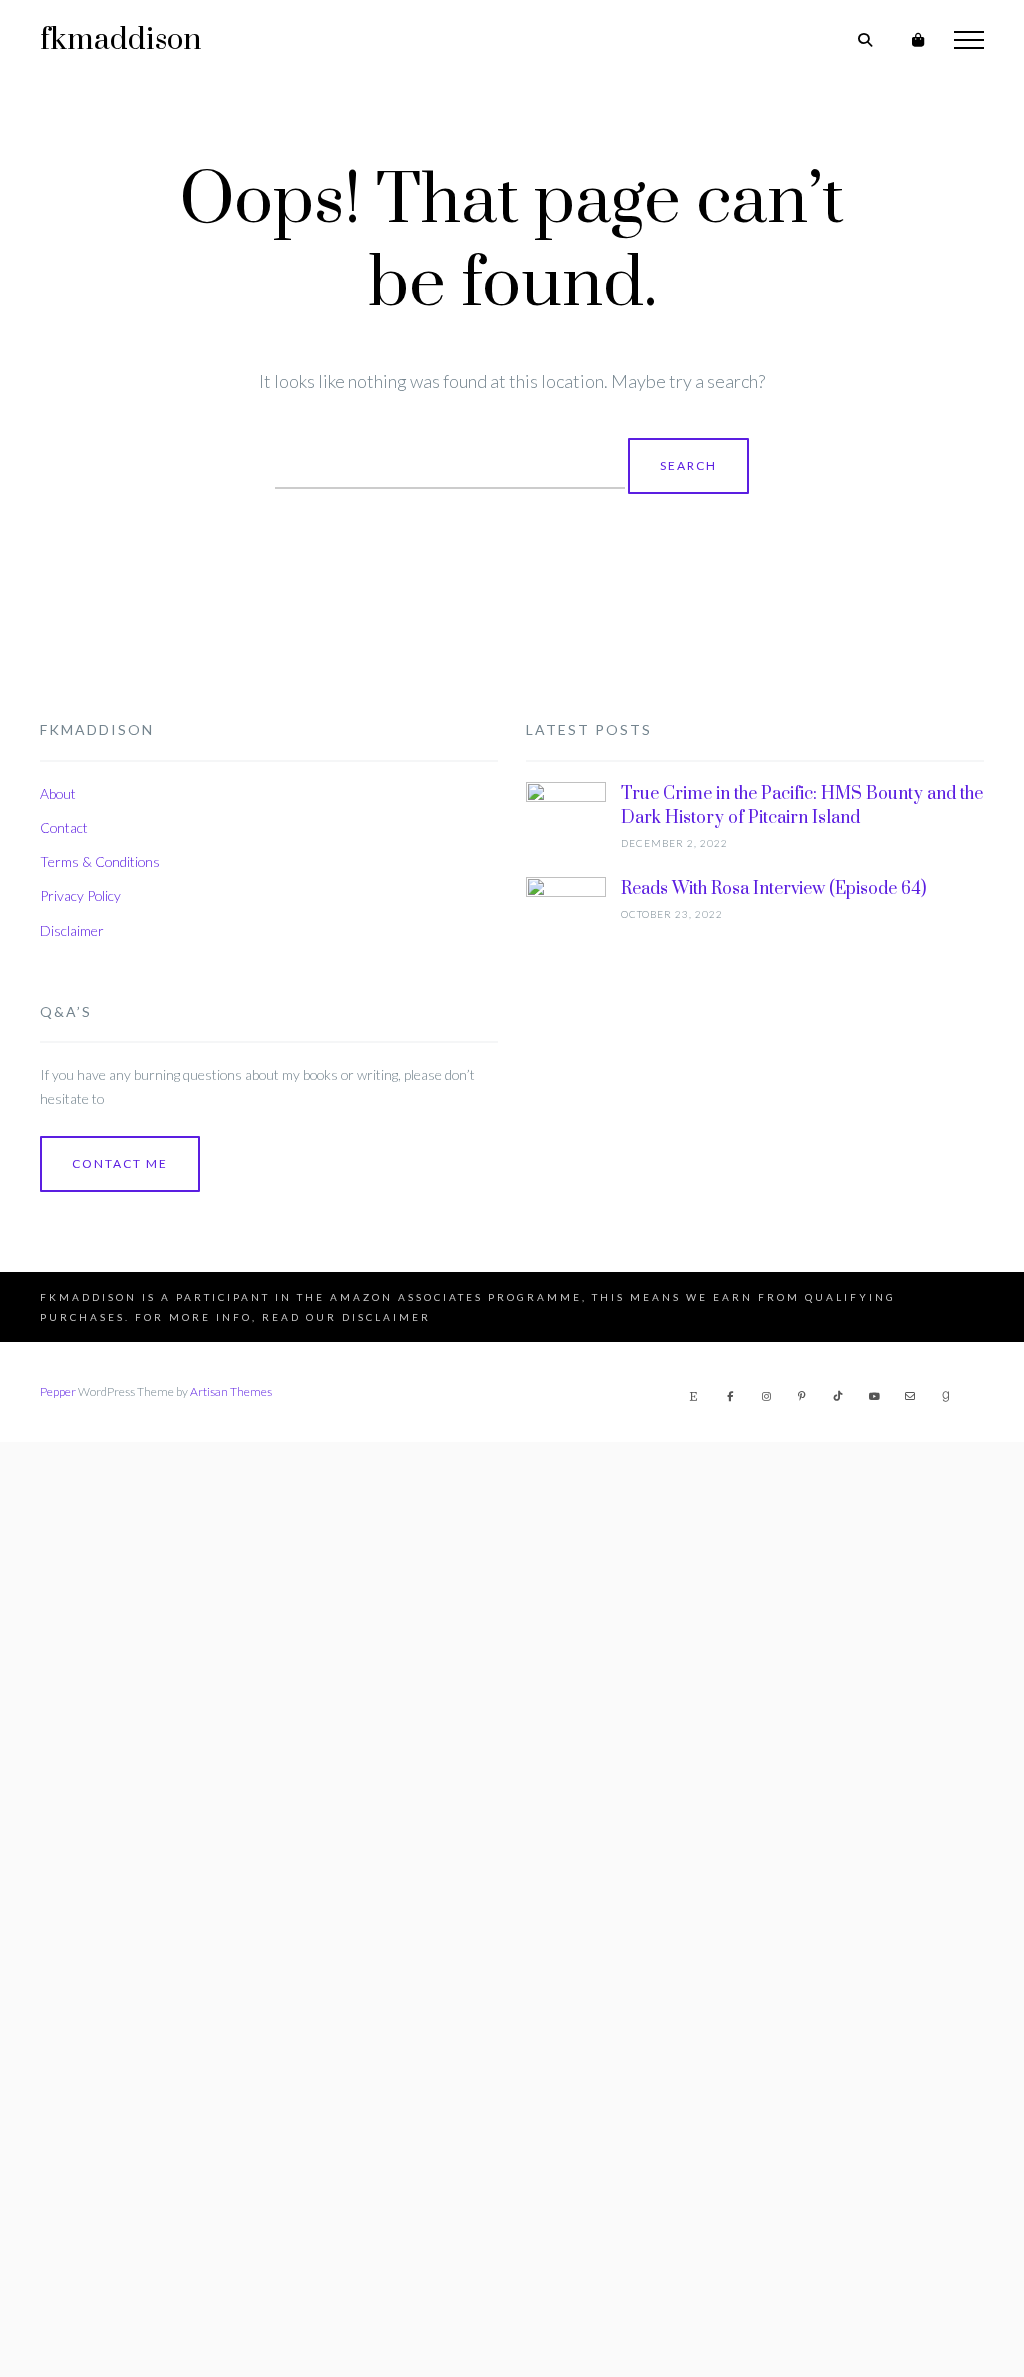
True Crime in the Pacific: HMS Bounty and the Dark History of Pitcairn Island (802, 806)
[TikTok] (838, 1396)
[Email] (910, 1396)
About (58, 793)
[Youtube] (874, 1396)
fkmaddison (120, 40)
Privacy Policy (80, 895)
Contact (64, 827)
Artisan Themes (231, 1391)
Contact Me (120, 1163)
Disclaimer (72, 930)
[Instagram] (766, 1396)
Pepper (58, 1391)
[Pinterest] (802, 1396)
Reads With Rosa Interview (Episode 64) (773, 889)
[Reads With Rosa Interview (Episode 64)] (566, 1627)
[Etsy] (694, 1396)
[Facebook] (730, 1396)
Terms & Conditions (100, 861)
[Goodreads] (946, 1396)
